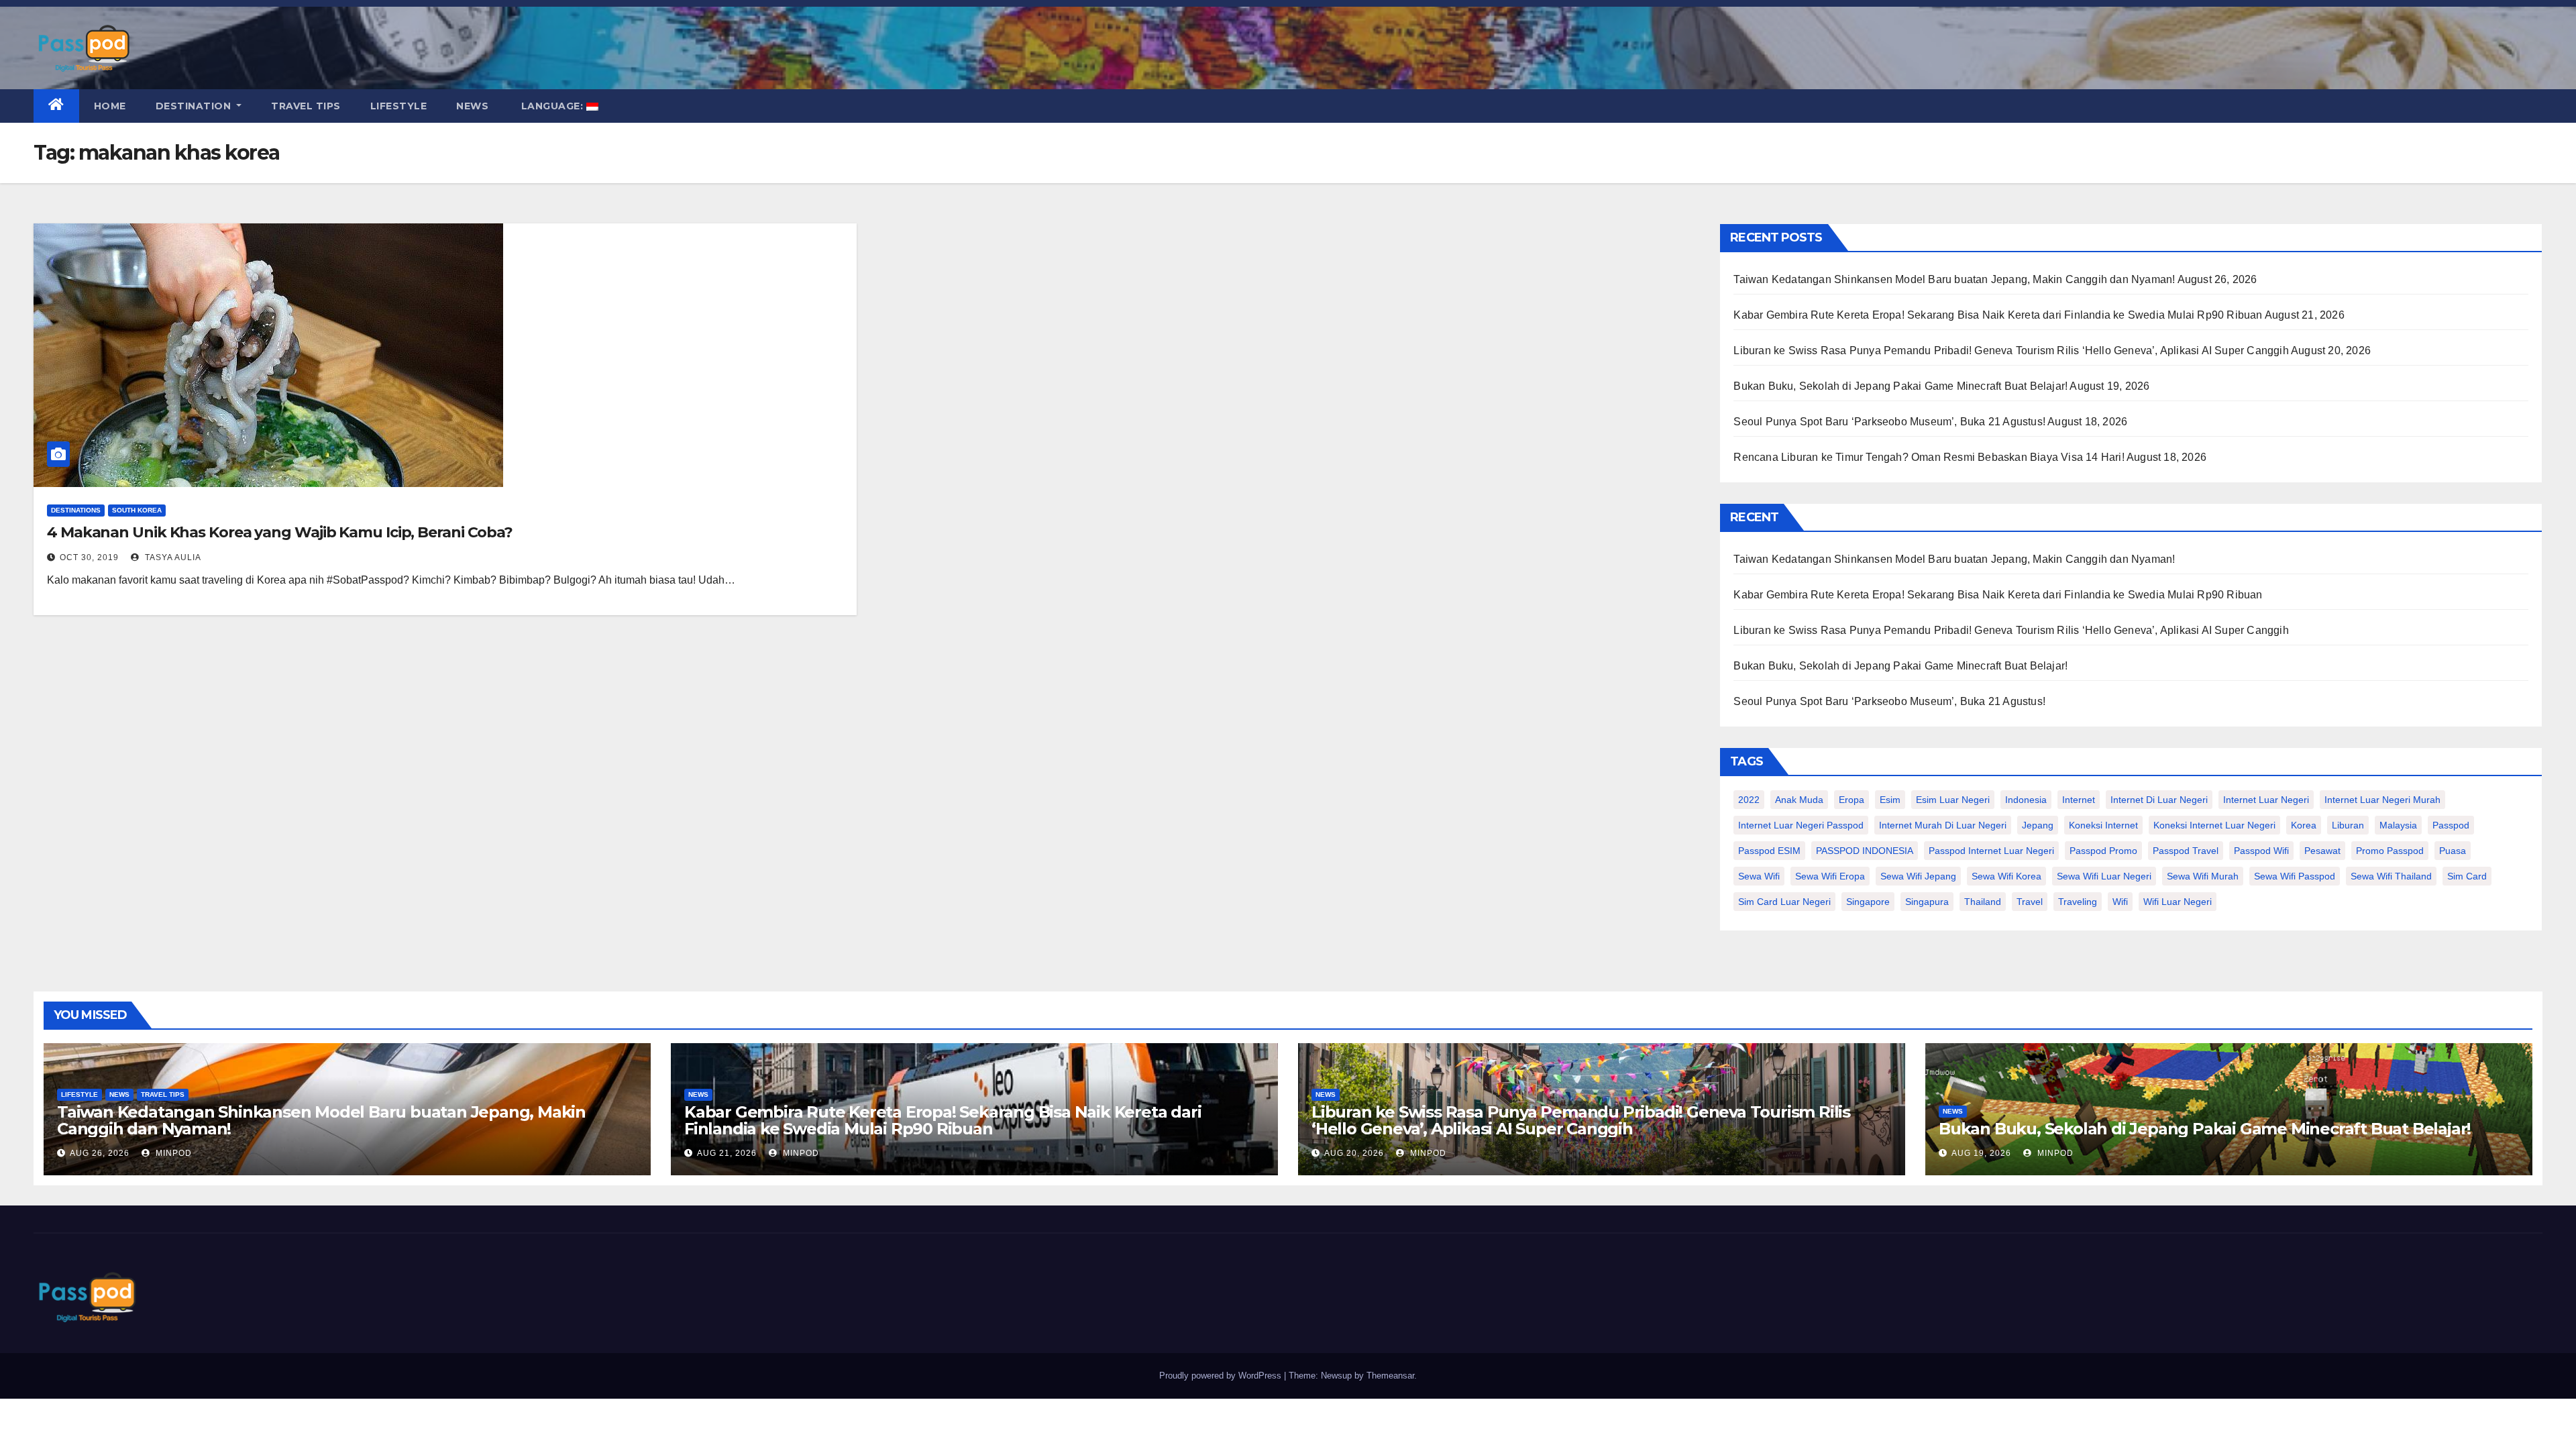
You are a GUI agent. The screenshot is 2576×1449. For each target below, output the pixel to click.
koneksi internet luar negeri (2214, 825)
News (472, 106)
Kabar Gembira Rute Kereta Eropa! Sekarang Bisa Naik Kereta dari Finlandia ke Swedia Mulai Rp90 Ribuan (1998, 315)
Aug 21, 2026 (727, 1153)
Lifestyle (399, 106)
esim (1890, 800)
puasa (2453, 851)
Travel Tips (306, 106)
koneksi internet (2103, 825)
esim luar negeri (1953, 800)
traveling (2078, 902)
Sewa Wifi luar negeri (2104, 876)
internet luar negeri (2266, 800)
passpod (2451, 825)
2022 (1749, 800)
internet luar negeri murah (2382, 800)
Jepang (2038, 825)
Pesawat (2322, 851)
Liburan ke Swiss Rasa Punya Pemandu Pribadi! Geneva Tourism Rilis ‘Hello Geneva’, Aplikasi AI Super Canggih (2011, 351)
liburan (2348, 825)
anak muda (1799, 800)
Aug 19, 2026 (1981, 1153)
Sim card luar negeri (1784, 902)
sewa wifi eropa (1830, 876)
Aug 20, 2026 (1354, 1153)
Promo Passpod (2390, 851)
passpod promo (2103, 851)
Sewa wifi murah (2203, 876)
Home (110, 106)
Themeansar (1390, 1376)
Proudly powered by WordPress (1222, 1376)
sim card (2467, 876)
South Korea (137, 510)
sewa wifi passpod (2295, 876)
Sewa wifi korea (2006, 876)
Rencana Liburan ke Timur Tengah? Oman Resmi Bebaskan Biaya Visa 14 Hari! (1929, 457)
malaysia (2398, 825)
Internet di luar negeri (2159, 800)
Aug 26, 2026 (100, 1153)
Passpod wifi (2261, 851)
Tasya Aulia (172, 557)
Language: (552, 106)
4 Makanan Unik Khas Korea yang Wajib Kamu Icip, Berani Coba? (280, 532)
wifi (2120, 902)
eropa (1851, 800)
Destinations (76, 510)
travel (2030, 902)
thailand (1983, 902)
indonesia (2026, 800)
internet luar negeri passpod (1801, 825)
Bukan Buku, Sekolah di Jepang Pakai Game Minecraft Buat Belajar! (1900, 386)
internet (2079, 800)
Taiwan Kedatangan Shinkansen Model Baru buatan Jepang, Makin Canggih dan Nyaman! (1954, 279)
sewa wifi (1759, 876)
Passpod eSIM (1769, 851)
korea (2304, 825)
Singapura (1927, 902)
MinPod (172, 1153)
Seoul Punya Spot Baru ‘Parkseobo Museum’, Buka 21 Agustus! (1889, 422)
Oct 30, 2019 (89, 557)
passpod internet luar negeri (1991, 851)
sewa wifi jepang (1918, 876)
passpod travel (2186, 851)
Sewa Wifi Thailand (2391, 876)
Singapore (1868, 902)
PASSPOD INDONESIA (1865, 851)
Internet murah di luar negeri (1943, 825)
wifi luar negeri (2178, 902)
